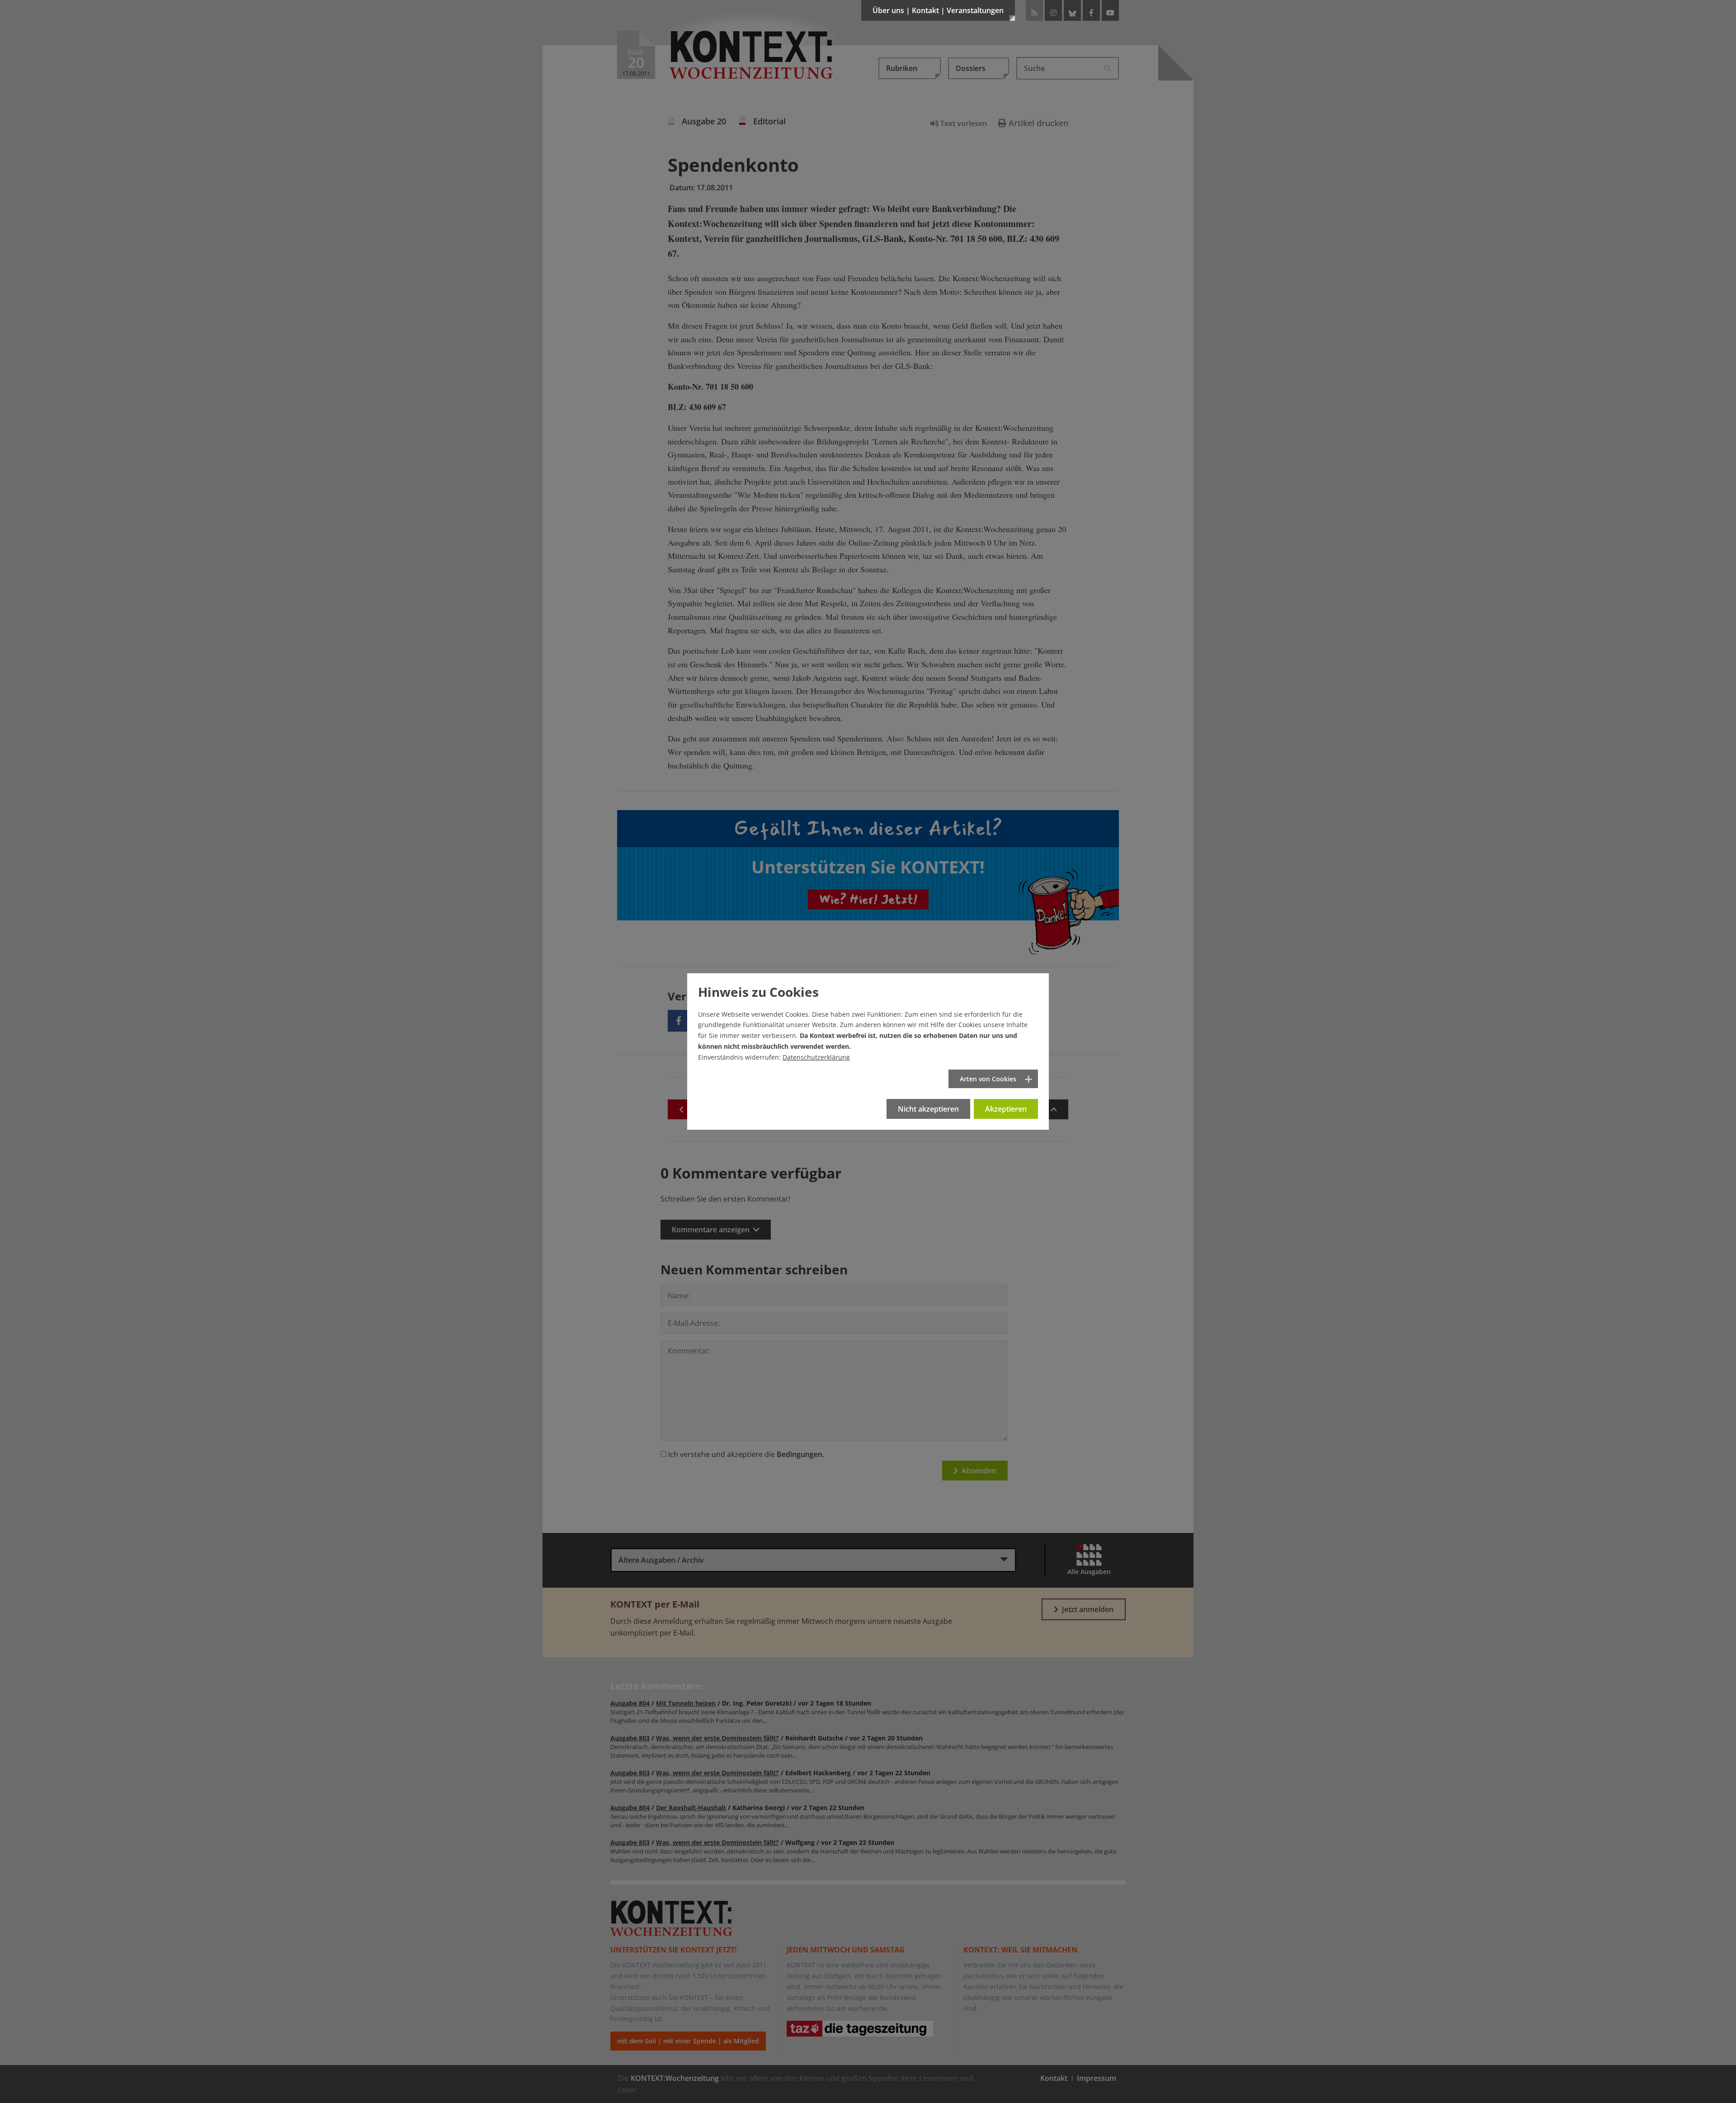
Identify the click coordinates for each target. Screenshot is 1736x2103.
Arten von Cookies (988, 1079)
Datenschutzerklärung (816, 1057)
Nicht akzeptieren (928, 1109)
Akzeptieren (1006, 1109)
